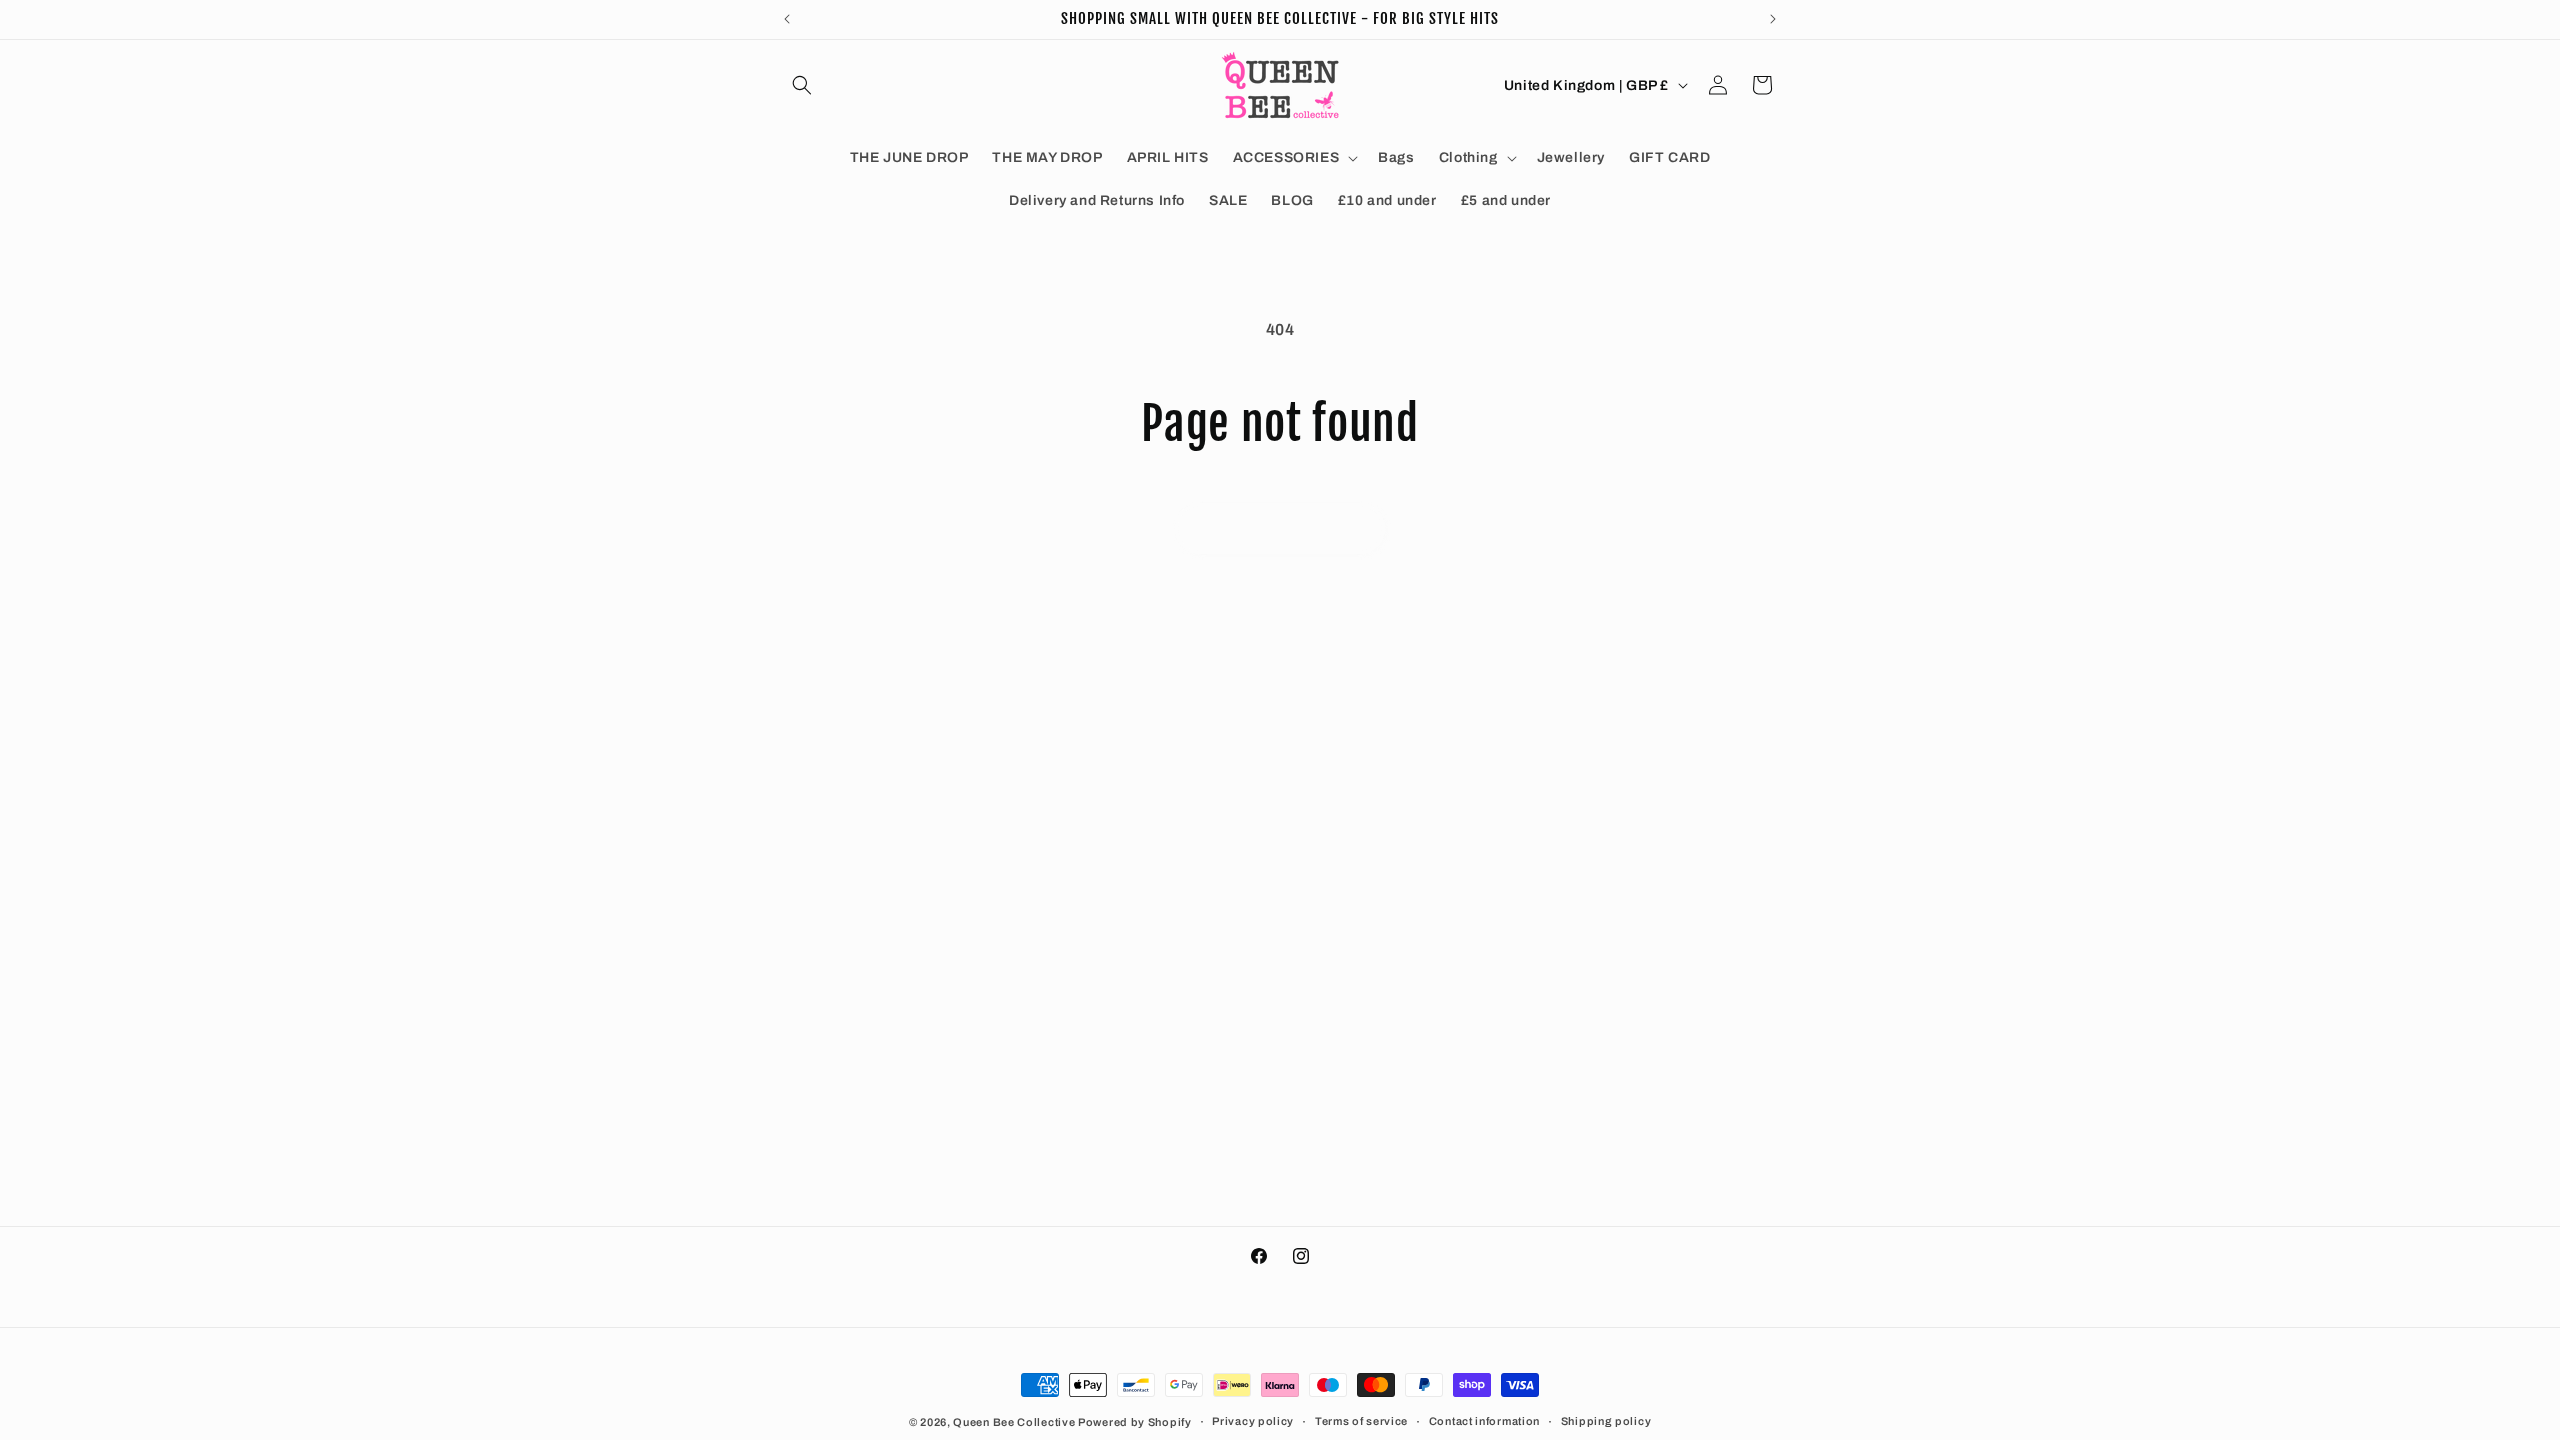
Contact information (1484, 1421)
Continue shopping (1280, 528)
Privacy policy (1253, 1421)
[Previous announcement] (787, 19)
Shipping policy (1606, 1421)
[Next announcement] (1773, 19)
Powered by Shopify (1135, 1422)
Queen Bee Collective (1015, 1422)
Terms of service (1361, 1421)
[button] (802, 85)
